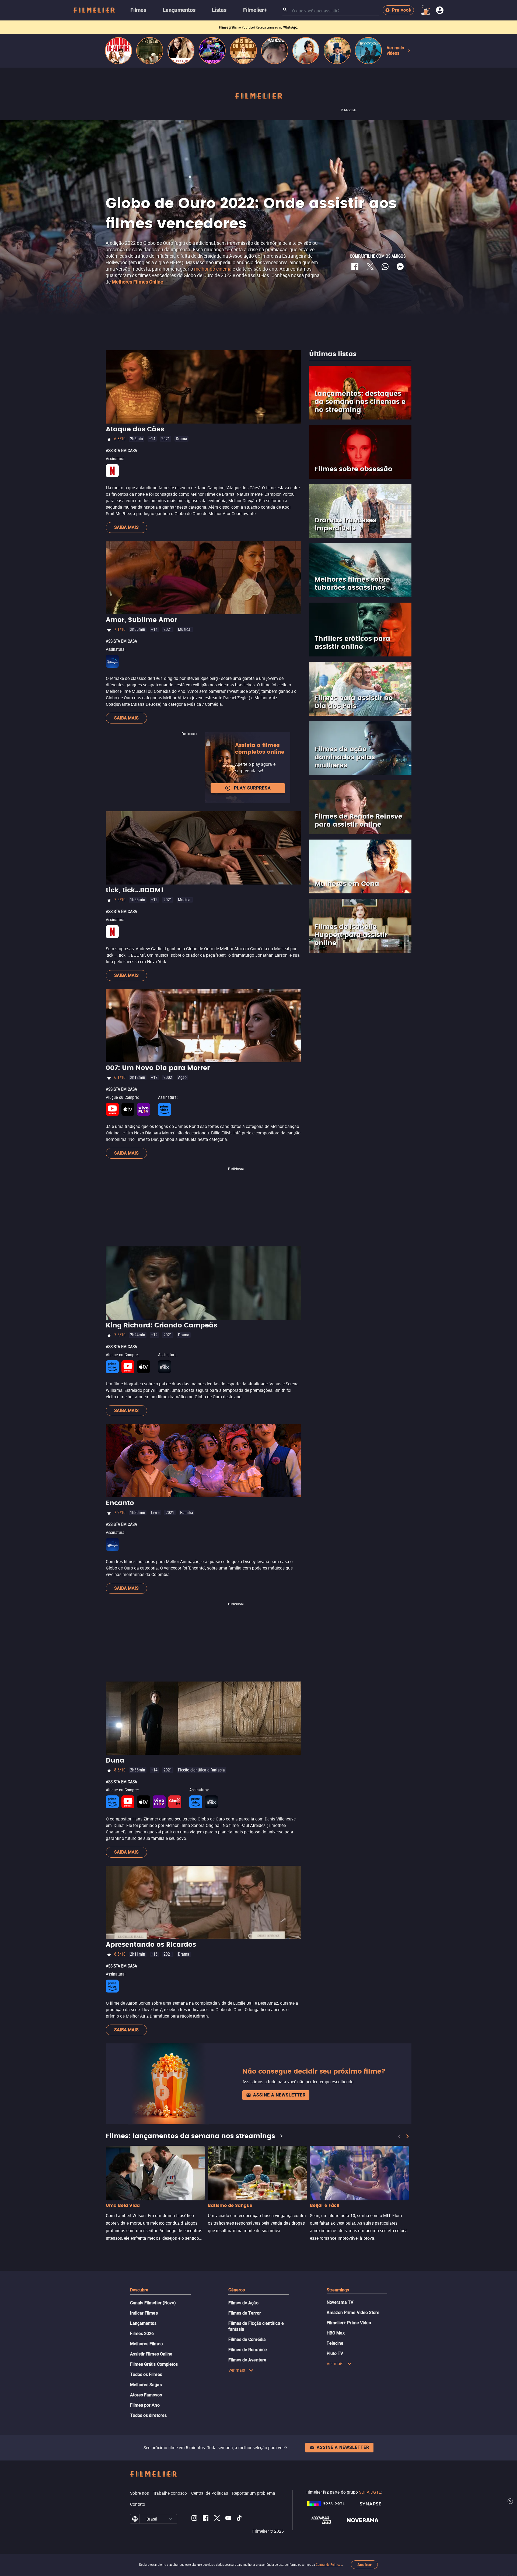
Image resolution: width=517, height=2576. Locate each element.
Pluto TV (335, 2353)
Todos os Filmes (146, 2374)
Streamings (338, 2290)
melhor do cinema (213, 269)
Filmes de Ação (243, 2303)
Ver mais (237, 2370)
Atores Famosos (146, 2395)
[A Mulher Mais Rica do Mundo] (243, 51)
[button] (170, 2519)
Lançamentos (143, 2323)
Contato (138, 2504)
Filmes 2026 (142, 2334)
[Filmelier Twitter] (217, 2519)
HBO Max (336, 2333)
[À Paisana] (275, 51)
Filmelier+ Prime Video (349, 2323)
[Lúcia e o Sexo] (306, 51)
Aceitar (364, 2565)
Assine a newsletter (279, 2095)
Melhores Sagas (146, 2385)
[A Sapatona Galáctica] (212, 51)
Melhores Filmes (146, 2344)
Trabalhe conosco (170, 2493)
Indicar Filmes (144, 2313)
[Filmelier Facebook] (206, 2519)
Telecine (335, 2343)
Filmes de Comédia (247, 2339)
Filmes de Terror (245, 2313)
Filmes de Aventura (247, 2360)
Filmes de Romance (248, 2350)
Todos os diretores (148, 2415)
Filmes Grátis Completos (154, 2364)
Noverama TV (340, 2302)
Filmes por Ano (145, 2405)
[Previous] (399, 2136)
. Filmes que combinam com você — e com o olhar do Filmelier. (258, 27)
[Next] (407, 2136)
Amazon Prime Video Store (353, 2313)
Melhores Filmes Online (137, 282)
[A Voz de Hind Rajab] (150, 51)
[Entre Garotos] (368, 51)
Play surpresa (252, 788)
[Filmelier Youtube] (228, 2519)
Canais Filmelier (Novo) (153, 2303)
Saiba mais (126, 527)
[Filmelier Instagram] (194, 2519)
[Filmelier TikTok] (240, 2519)
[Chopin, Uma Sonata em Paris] (337, 51)
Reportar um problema (254, 2493)
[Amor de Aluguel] (118, 51)
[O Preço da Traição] (181, 51)
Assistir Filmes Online (151, 2354)
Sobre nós (140, 2493)
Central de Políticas (329, 2565)
